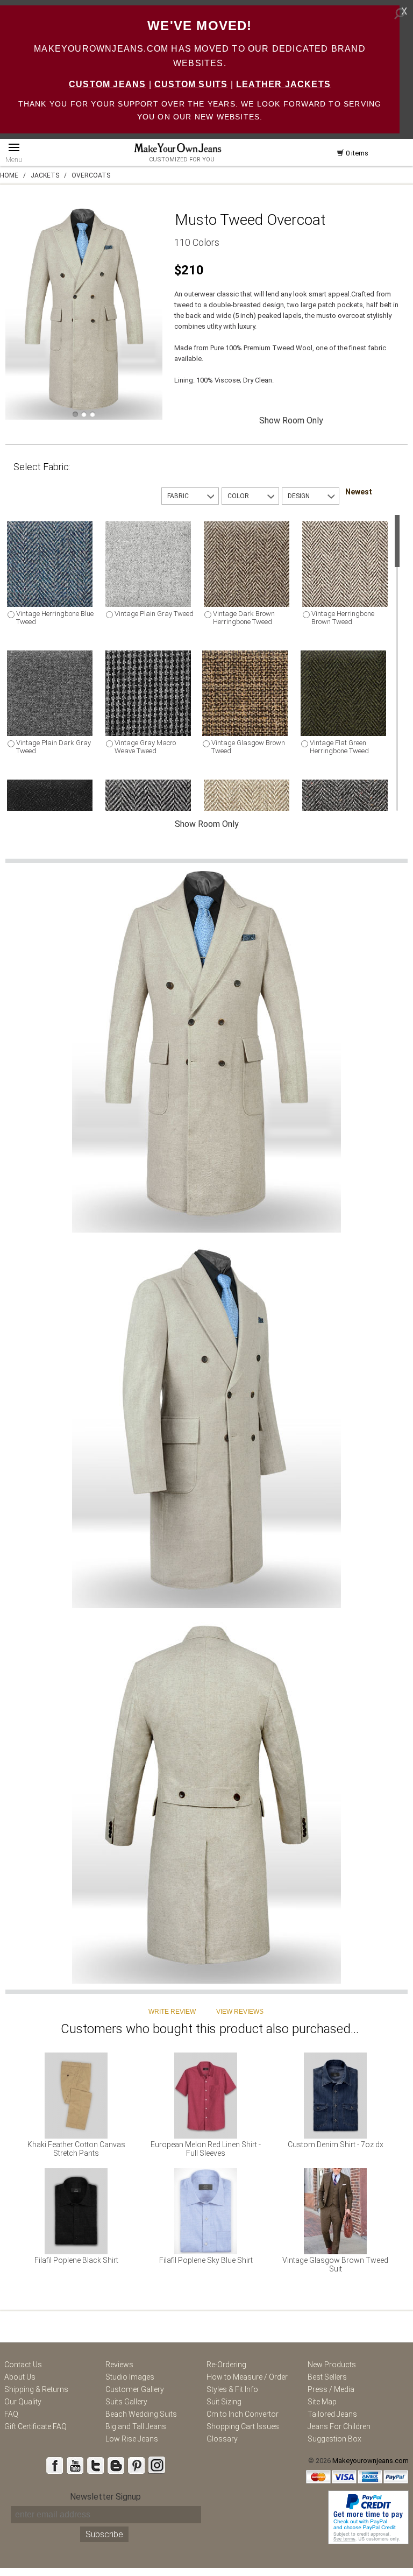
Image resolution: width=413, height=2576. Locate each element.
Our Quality (23, 2402)
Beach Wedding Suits (141, 2414)
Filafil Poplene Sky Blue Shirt (206, 2260)
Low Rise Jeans (132, 2439)
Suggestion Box (334, 2439)
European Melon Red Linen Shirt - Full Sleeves (206, 2149)
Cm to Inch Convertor (243, 2414)
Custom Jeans (107, 84)
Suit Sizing (224, 2402)
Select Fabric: (42, 467)
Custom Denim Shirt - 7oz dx (336, 2145)
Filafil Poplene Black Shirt (76, 2260)
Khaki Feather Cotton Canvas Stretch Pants (76, 2149)
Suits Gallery (126, 2402)
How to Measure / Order (247, 2377)
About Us (20, 2377)
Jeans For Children (339, 2426)
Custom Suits (191, 84)
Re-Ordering (226, 2365)
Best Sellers (327, 2377)
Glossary (222, 2439)
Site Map (322, 2402)
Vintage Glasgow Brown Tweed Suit (335, 2264)
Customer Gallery (135, 2389)
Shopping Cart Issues (243, 2426)
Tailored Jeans (332, 2414)
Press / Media (331, 2389)
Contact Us (23, 2365)
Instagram (156, 2465)
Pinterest (136, 2465)
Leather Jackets (283, 84)
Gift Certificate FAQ (35, 2426)
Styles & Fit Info (232, 2389)
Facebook (54, 2465)
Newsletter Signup (105, 2497)
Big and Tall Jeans (136, 2426)
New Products (332, 2365)
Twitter (95, 2465)
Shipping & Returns (36, 2389)
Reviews (119, 2365)
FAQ (11, 2414)
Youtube (75, 2465)
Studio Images (130, 2377)
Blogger (116, 2465)
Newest (359, 492)
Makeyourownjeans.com (371, 2461)
